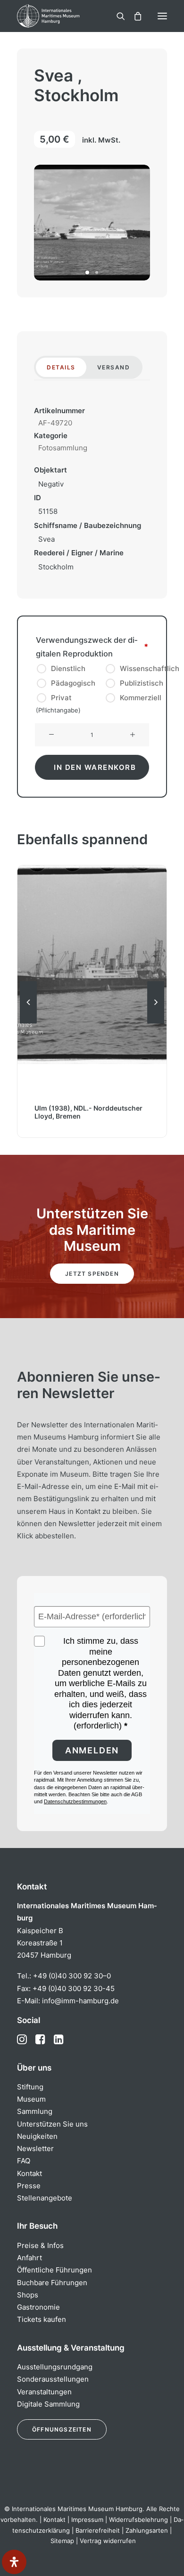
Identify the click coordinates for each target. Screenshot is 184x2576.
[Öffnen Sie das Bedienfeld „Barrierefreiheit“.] (14, 2562)
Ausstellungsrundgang (55, 2367)
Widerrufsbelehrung (138, 2520)
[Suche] (117, 16)
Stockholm (56, 567)
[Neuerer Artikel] (156, 1023)
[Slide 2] (97, 272)
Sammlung (35, 2111)
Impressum (87, 2520)
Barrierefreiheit (98, 2530)
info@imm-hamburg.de (80, 2001)
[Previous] (28, 1023)
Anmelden (92, 1750)
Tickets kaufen (42, 2319)
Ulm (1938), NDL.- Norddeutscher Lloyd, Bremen (88, 1112)
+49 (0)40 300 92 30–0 (72, 1976)
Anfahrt (29, 2258)
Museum (31, 2099)
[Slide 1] (87, 272)
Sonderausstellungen (53, 2379)
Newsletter (35, 2148)
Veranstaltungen (44, 2392)
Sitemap (62, 2541)
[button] (162, 16)
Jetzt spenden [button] (92, 1274)
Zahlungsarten (147, 2530)
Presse (29, 2186)
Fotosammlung (63, 448)
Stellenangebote (45, 2198)
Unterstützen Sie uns (52, 2124)
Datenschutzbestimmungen (75, 1801)
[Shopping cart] (134, 16)
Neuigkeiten (37, 2136)
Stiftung (30, 2087)
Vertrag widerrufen (108, 2541)
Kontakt (29, 2173)
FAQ (24, 2161)
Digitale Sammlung (48, 2404)
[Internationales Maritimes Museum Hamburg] (64, 16)
